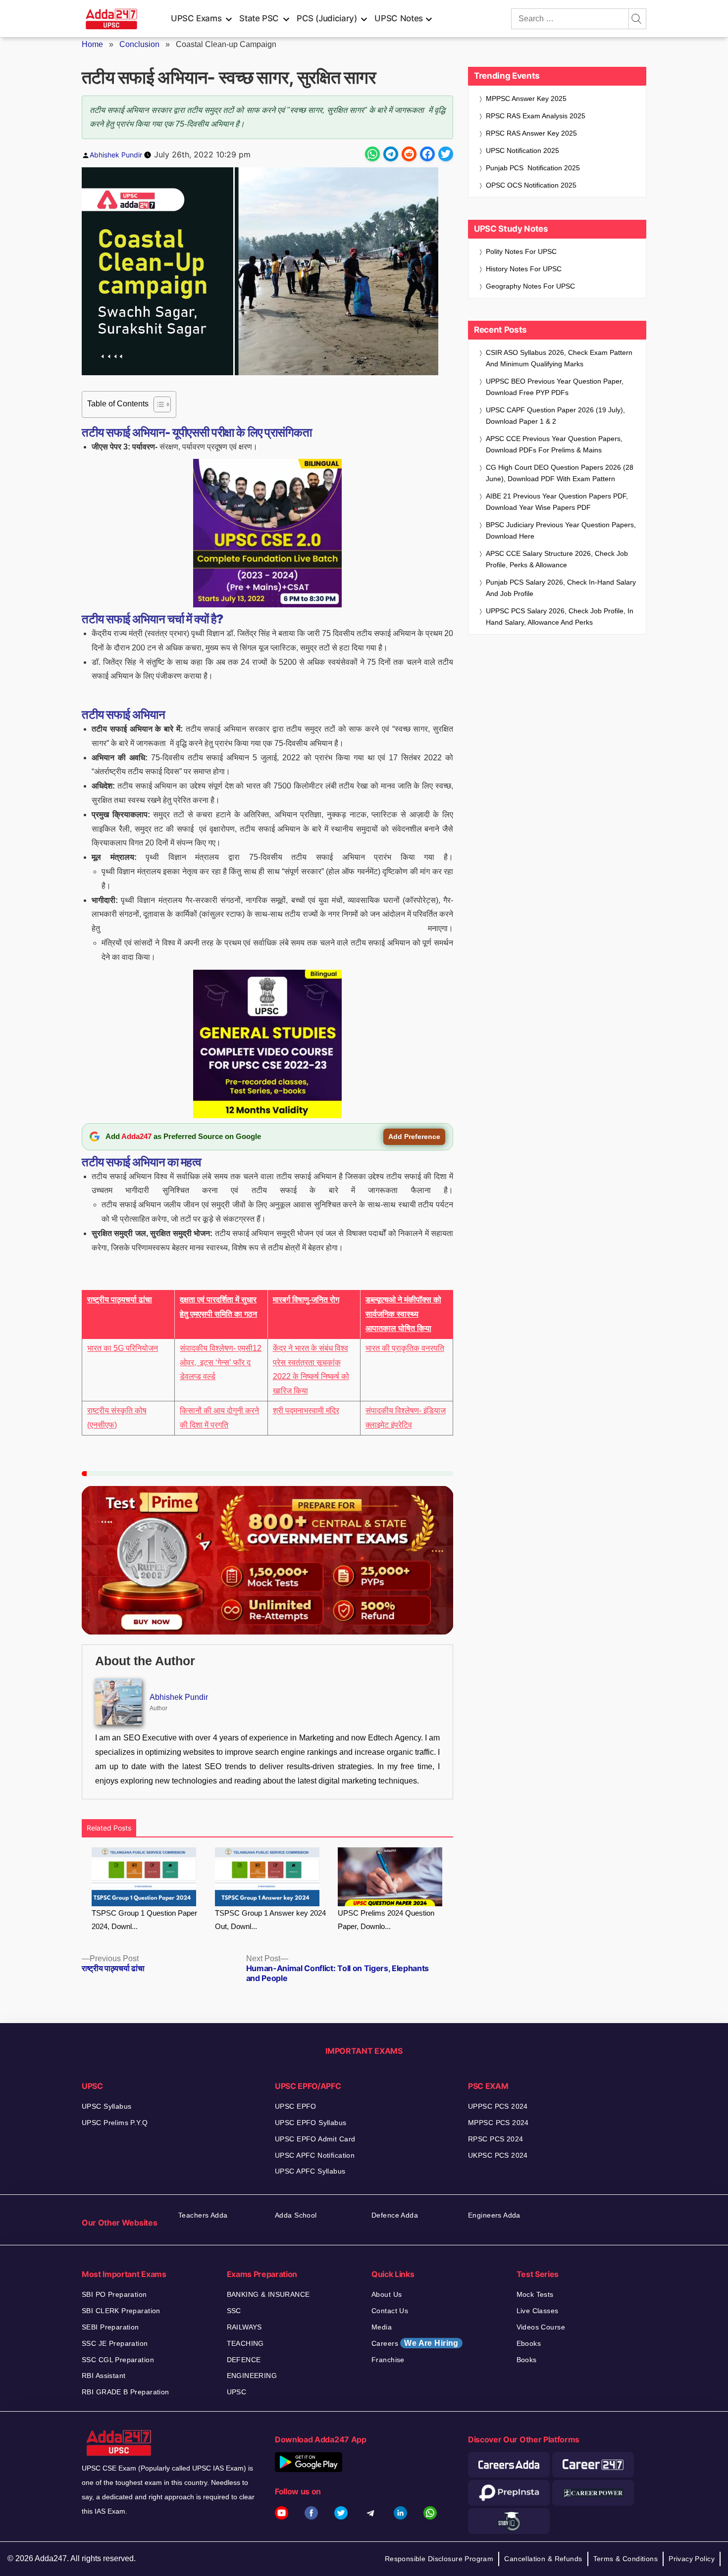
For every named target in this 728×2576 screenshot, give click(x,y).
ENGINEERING (252, 2376)
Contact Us (390, 2311)
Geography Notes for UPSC (530, 286)
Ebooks (529, 2343)
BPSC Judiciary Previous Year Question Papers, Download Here (561, 530)
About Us (387, 2294)
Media (382, 2327)
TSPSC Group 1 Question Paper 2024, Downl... (144, 1920)
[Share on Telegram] (391, 154)
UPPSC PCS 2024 (498, 2106)
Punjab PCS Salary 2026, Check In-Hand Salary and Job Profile (561, 588)
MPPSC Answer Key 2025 (526, 99)
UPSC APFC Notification (315, 2155)
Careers (415, 2343)
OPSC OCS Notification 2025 (531, 185)
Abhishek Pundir (116, 155)
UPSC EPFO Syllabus (311, 2123)
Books (527, 2360)
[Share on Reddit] (409, 154)
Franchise (388, 2360)
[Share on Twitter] (446, 154)
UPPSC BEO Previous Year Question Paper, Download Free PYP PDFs (555, 387)
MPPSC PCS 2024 (498, 2123)
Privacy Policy (692, 2559)
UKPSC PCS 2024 (498, 2155)
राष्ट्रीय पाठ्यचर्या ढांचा (120, 1300)
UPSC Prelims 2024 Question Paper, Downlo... (386, 1920)
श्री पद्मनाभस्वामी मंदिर (306, 1411)
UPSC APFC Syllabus (310, 2171)
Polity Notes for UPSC (521, 251)
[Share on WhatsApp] (372, 154)
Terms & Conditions (626, 2559)
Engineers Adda (494, 2215)
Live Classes (538, 2311)
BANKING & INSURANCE (268, 2294)
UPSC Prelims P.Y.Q (115, 2123)
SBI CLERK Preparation (121, 2311)
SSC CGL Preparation (118, 2360)
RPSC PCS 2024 (495, 2139)
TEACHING (245, 2343)
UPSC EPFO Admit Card (315, 2139)
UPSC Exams (196, 18)
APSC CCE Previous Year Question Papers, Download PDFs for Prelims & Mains (554, 444)
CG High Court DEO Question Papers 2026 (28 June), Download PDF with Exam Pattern (560, 473)
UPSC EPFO (296, 2106)
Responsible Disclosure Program (439, 2559)
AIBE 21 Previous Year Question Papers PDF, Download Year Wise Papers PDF (557, 502)
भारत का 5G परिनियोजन (123, 1348)
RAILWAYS (244, 2327)
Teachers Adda (203, 2215)
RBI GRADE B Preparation (126, 2392)
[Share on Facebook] (427, 154)
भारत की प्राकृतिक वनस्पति (405, 1348)
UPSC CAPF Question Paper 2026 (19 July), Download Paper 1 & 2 (555, 416)
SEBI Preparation (110, 2327)
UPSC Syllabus (106, 2106)
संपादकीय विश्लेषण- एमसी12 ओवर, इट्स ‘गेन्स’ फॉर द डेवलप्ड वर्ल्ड (221, 1362)
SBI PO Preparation (114, 2294)
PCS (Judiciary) (327, 18)
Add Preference (414, 1137)
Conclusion (139, 44)
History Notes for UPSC (524, 269)
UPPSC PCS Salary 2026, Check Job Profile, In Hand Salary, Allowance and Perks (560, 617)
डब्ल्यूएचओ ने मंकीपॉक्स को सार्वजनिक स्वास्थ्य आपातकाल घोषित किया (403, 1314)
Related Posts (109, 1828)
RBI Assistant (104, 2376)
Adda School (296, 2215)
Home (92, 44)
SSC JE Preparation (115, 2343)
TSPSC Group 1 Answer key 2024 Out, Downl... (270, 1920)
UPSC (237, 2392)
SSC (234, 2311)
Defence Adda (395, 2215)
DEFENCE (244, 2360)
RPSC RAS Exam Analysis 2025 (536, 116)
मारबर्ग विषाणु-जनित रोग (306, 1300)
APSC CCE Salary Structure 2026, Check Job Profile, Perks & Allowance (557, 559)
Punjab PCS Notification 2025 (533, 168)
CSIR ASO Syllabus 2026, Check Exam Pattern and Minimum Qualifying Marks (559, 358)
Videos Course (541, 2327)
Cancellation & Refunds (543, 2559)
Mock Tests (535, 2294)
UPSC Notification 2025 (522, 150)
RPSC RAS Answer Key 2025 (531, 133)
